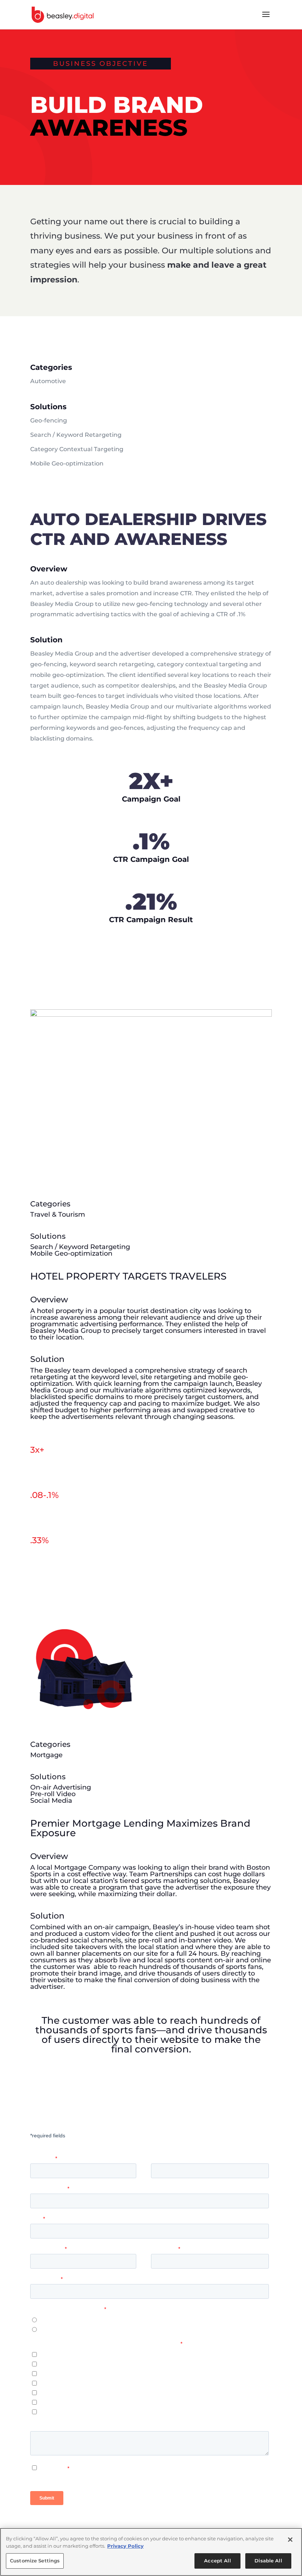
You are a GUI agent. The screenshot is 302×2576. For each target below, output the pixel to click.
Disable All (268, 2561)
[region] (151, 2552)
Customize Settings (35, 2561)
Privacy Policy (125, 2546)
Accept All (217, 2561)
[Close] (290, 2540)
